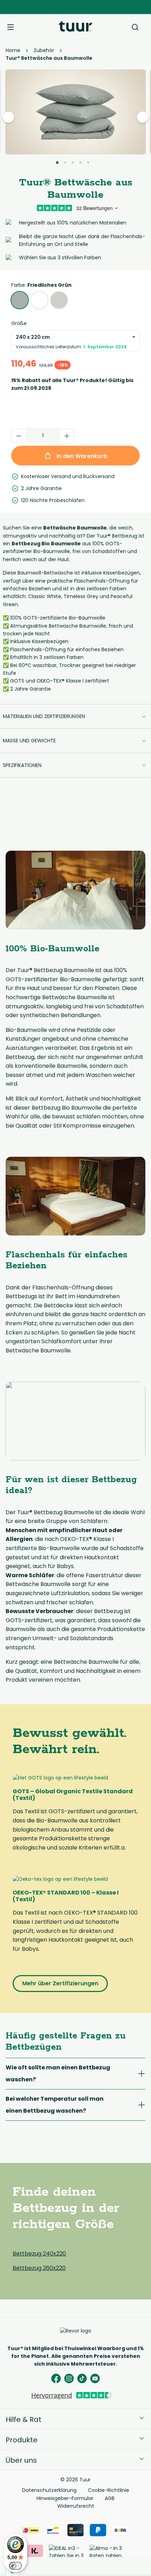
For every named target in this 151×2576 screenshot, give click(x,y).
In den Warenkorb (81, 456)
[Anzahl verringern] (19, 436)
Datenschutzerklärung (49, 2490)
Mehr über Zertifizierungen (60, 1983)
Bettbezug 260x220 (39, 2268)
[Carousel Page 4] (80, 163)
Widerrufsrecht (76, 2506)
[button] (75, 716)
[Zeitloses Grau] (59, 300)
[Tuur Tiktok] (82, 2378)
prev (9, 117)
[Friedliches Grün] (20, 300)
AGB (110, 2498)
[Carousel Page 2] (65, 163)
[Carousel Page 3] (73, 163)
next (143, 117)
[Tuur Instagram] (69, 2378)
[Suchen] (135, 26)
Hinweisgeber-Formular (65, 2498)
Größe (19, 323)
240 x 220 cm (71, 342)
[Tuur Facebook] (56, 2378)
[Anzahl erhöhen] (67, 436)
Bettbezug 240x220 (39, 2254)
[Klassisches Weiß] (39, 300)
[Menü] (11, 26)
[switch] (15, 2566)
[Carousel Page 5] (88, 163)
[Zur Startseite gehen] (75, 26)
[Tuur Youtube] (95, 2378)
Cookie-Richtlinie (109, 2490)
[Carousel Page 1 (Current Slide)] (57, 163)
